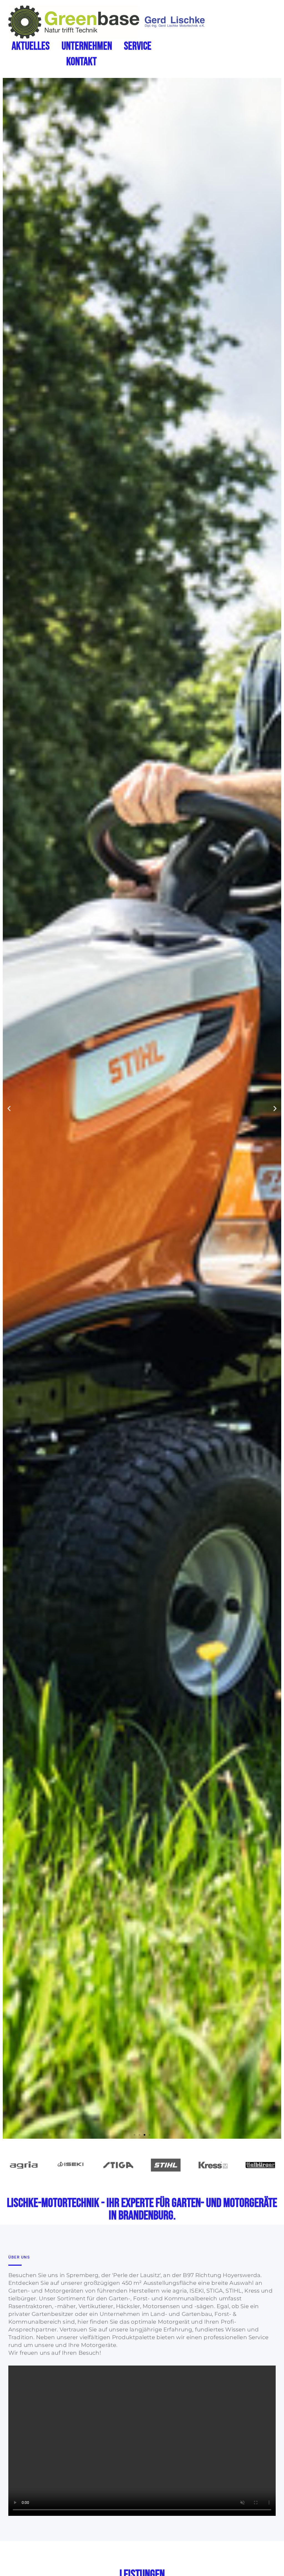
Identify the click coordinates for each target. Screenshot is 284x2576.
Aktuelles (31, 46)
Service (138, 46)
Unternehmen (87, 46)
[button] (9, 1108)
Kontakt (82, 62)
